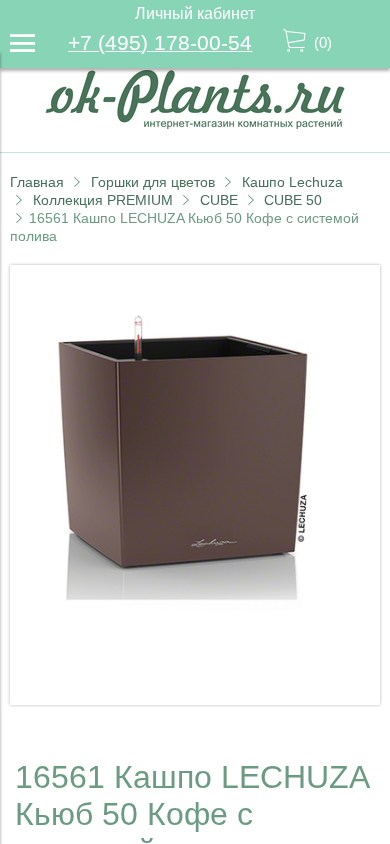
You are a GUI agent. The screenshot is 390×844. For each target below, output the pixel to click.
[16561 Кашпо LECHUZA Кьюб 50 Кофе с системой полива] (195, 699)
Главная (37, 182)
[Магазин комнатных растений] (195, 123)
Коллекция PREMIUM (103, 200)
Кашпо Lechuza (292, 182)
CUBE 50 (293, 200)
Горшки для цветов (153, 182)
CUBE (219, 200)
